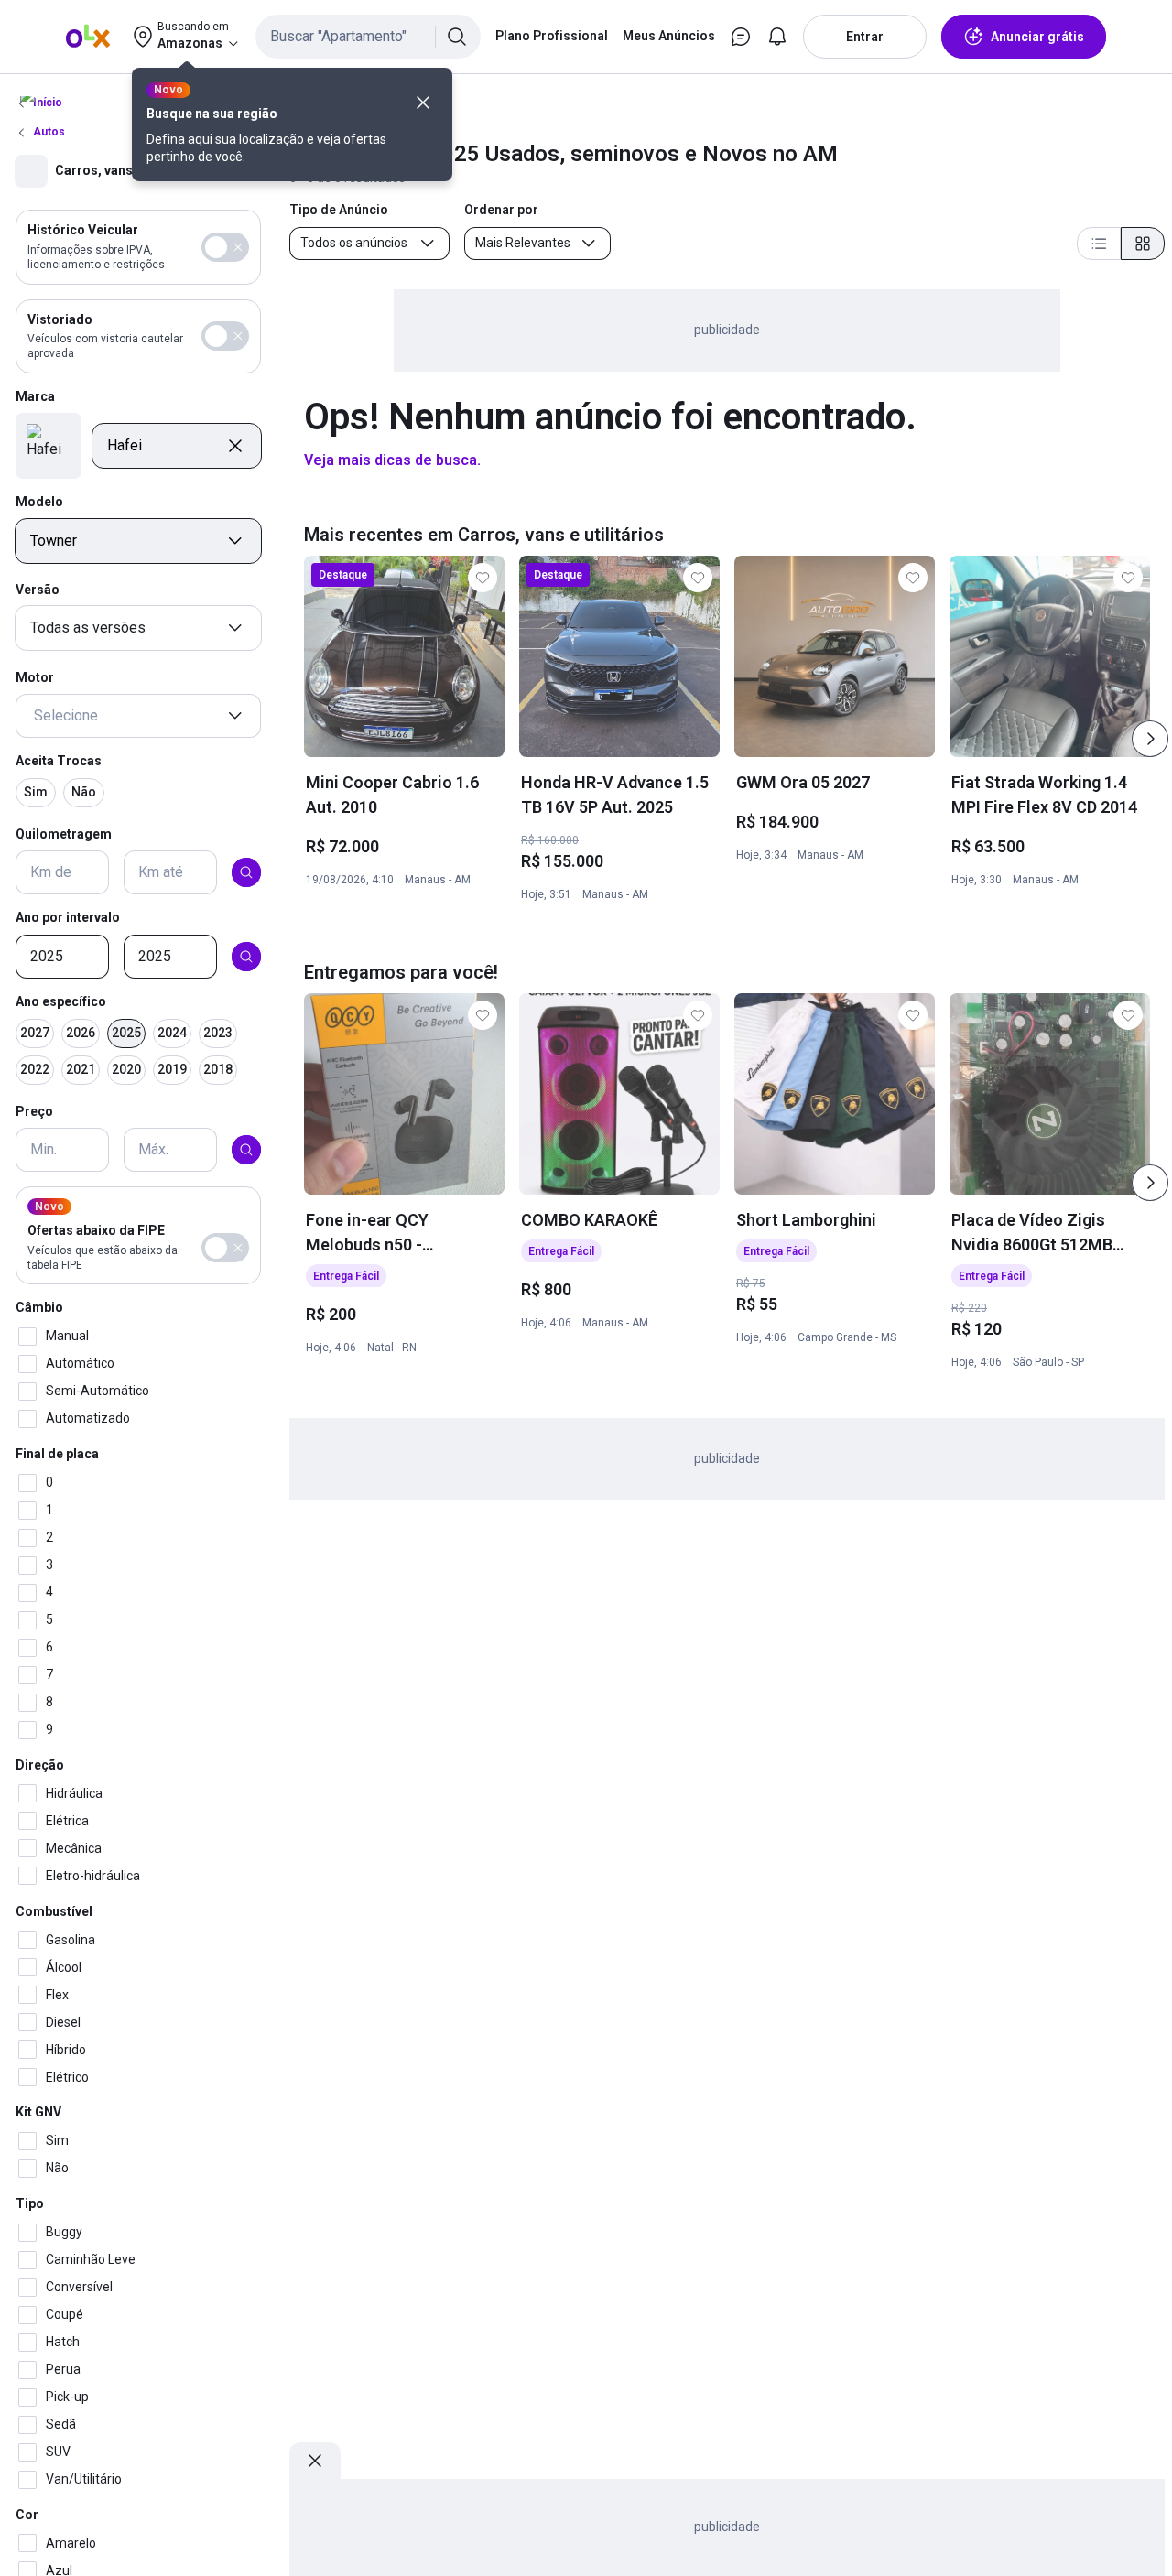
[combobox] (368, 37)
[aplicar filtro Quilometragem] (246, 872)
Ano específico (61, 1001)
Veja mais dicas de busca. (392, 460)
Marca (35, 396)
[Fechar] (423, 103)
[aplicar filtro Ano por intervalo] (246, 957)
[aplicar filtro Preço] (246, 1150)
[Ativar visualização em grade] (1143, 244)
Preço (34, 1110)
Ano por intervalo (68, 917)
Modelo (39, 502)
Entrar (865, 37)
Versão (38, 590)
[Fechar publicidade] (315, 2461)
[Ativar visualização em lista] (1099, 244)
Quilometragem (64, 833)
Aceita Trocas (59, 761)
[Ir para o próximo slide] (1150, 739)
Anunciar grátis (1037, 37)
